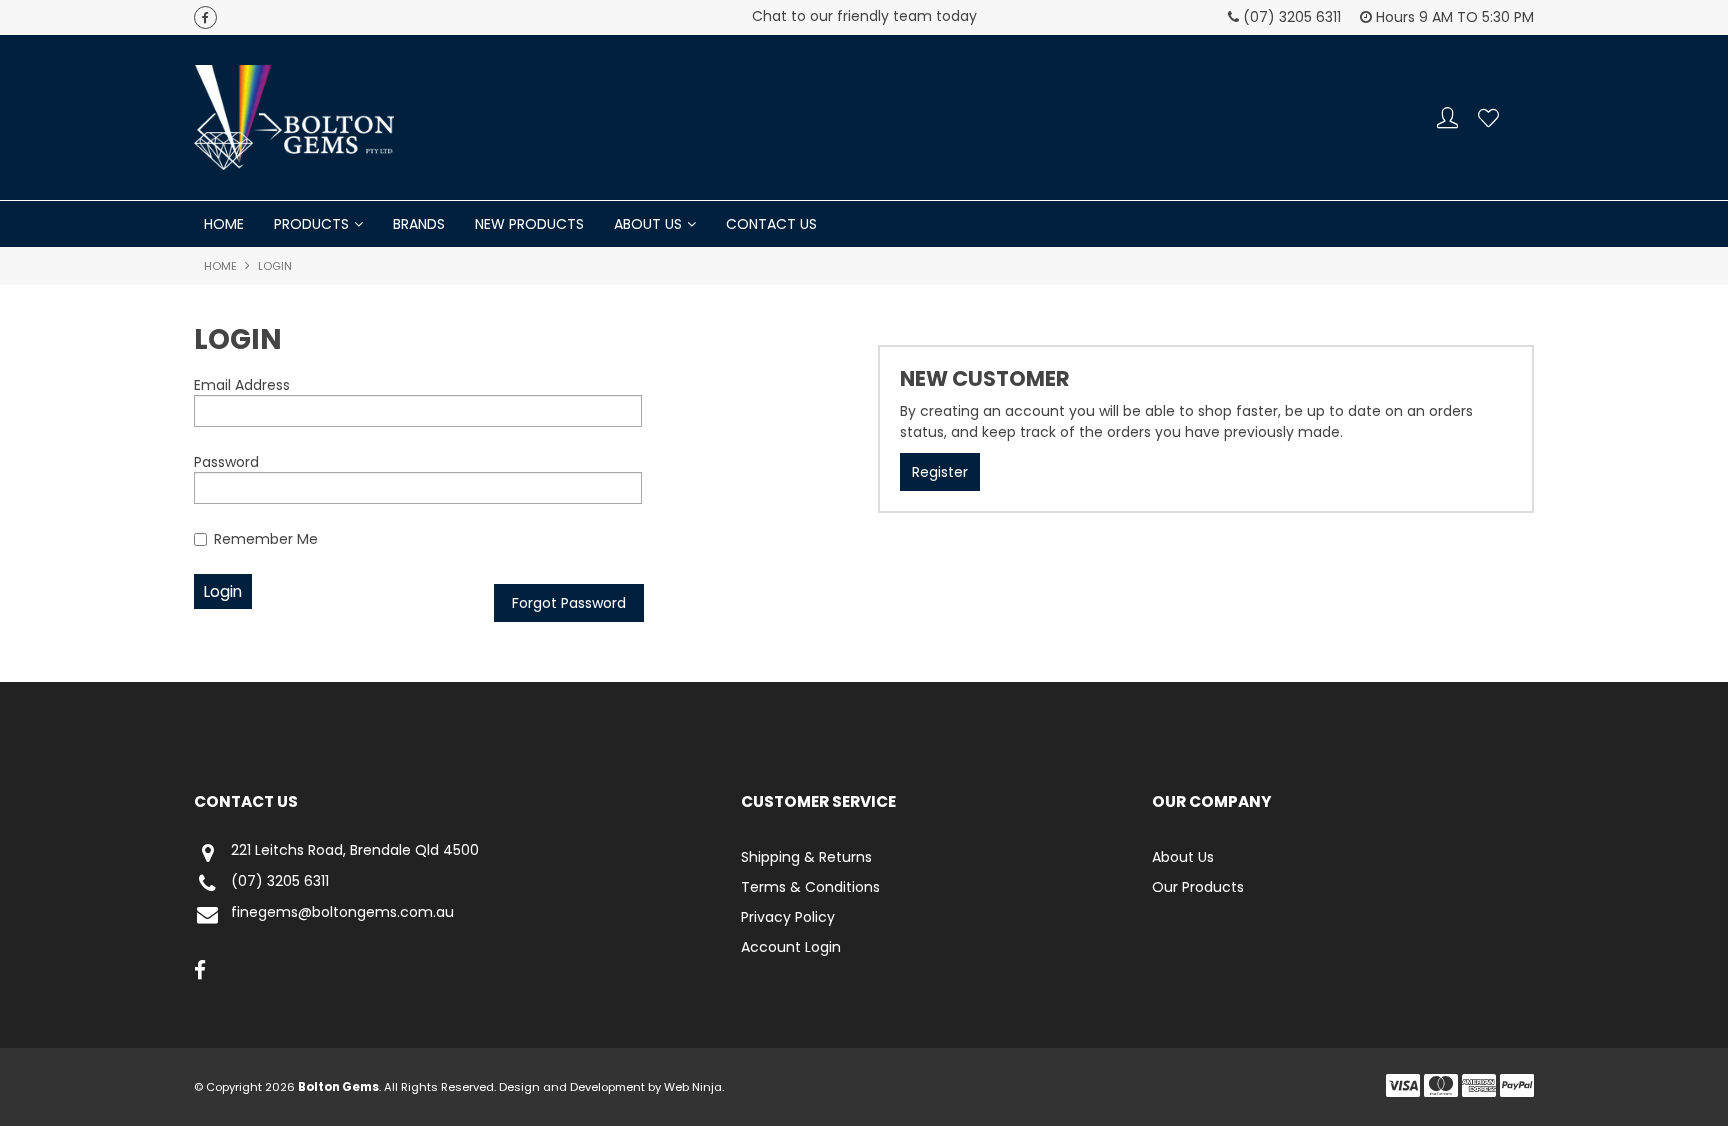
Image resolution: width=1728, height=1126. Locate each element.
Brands (419, 224)
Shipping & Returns (806, 857)
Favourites (1488, 117)
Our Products (1198, 887)
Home (224, 224)
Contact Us (771, 224)
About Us (648, 224)
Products (311, 224)
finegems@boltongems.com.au (342, 913)
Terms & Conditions (810, 887)
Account (1447, 117)
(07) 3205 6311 (280, 882)
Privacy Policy (788, 917)
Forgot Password (569, 603)
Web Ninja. (694, 1087)
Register (940, 472)
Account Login (791, 947)
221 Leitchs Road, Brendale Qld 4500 (355, 851)
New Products (529, 224)
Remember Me (266, 539)
